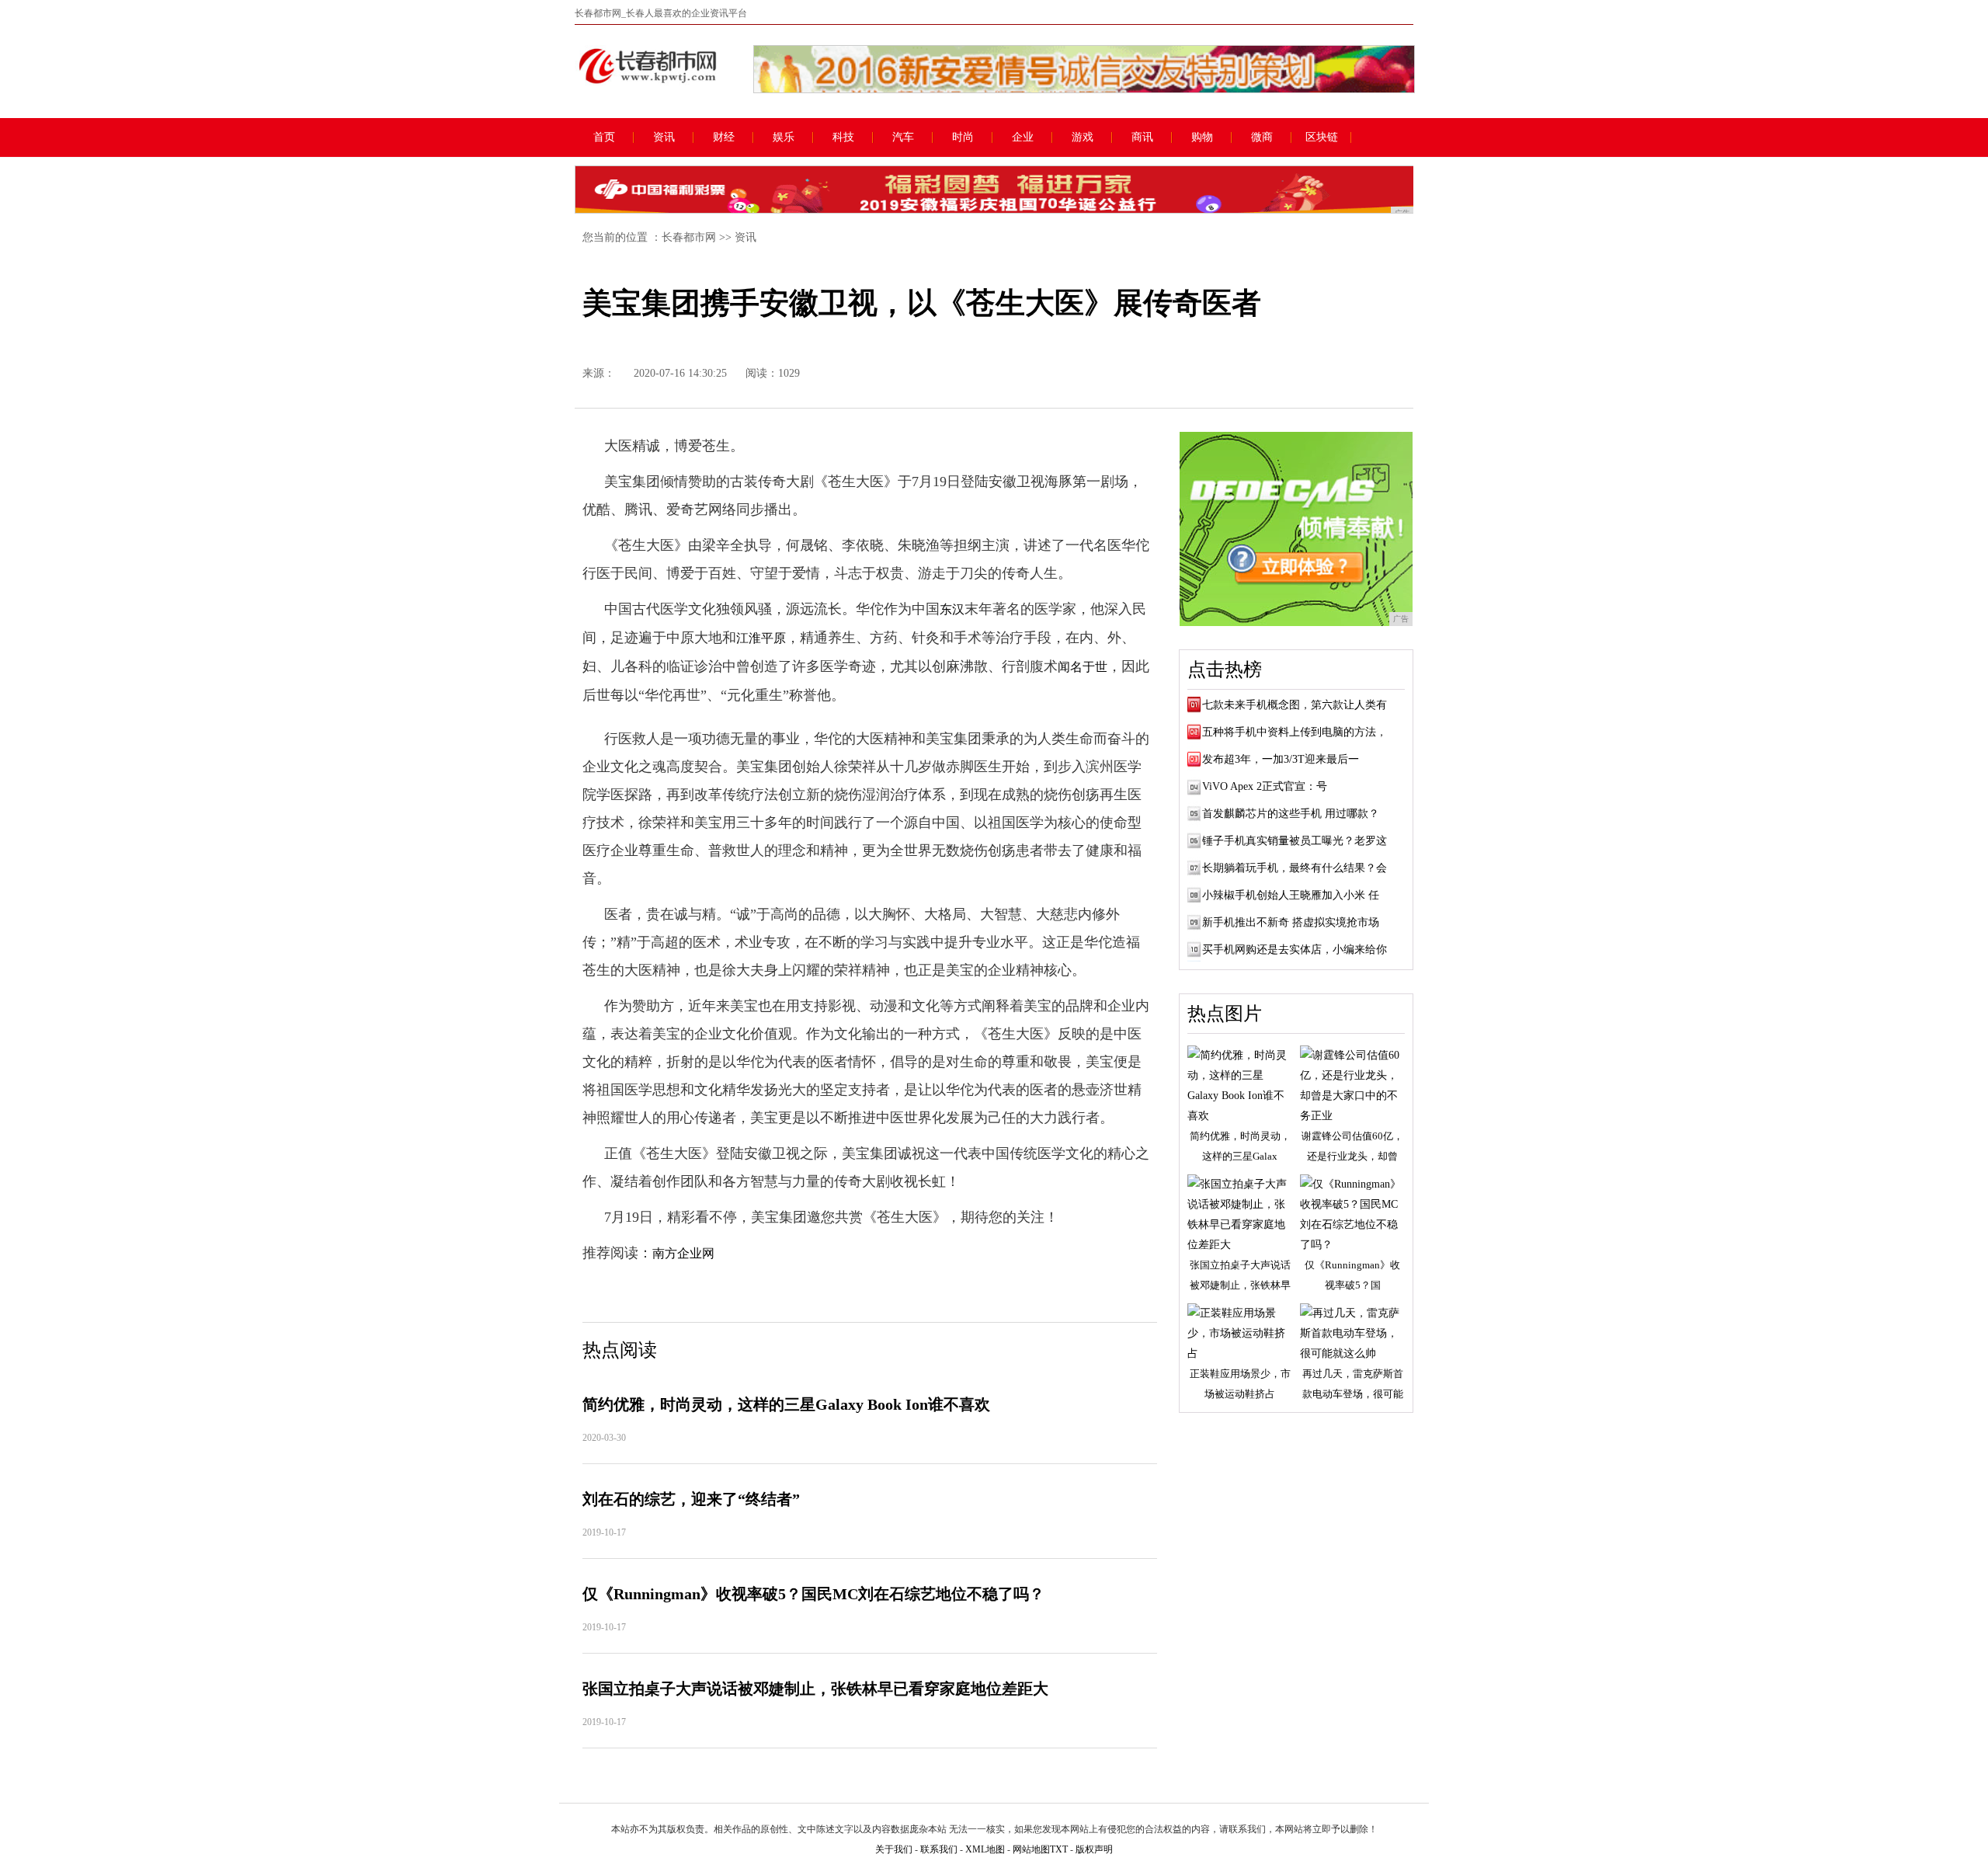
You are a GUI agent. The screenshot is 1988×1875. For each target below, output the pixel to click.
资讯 (664, 137)
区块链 (1322, 137)
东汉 (952, 609)
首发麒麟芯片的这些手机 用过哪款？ (1291, 814)
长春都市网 (689, 237)
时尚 (963, 137)
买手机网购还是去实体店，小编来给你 (1295, 950)
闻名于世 (1083, 667)
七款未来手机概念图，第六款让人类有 (1295, 705)
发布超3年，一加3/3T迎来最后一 (1281, 759)
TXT (1059, 1849)
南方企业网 (683, 1253)
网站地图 (1031, 1849)
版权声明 (1094, 1849)
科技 (843, 137)
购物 (1202, 137)
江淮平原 (761, 638)
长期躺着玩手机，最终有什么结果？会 (1295, 868)
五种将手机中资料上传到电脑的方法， (1295, 732)
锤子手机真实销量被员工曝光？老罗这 (1295, 841)
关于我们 (894, 1849)
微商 (1262, 137)
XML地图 (985, 1849)
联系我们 (939, 1849)
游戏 (1083, 137)
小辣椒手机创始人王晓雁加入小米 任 (1291, 895)
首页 (604, 137)
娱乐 (784, 137)
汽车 (903, 137)
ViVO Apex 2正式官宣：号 (1265, 786)
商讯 (1142, 137)
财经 (724, 137)
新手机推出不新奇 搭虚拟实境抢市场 (1291, 922)
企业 (1023, 137)
